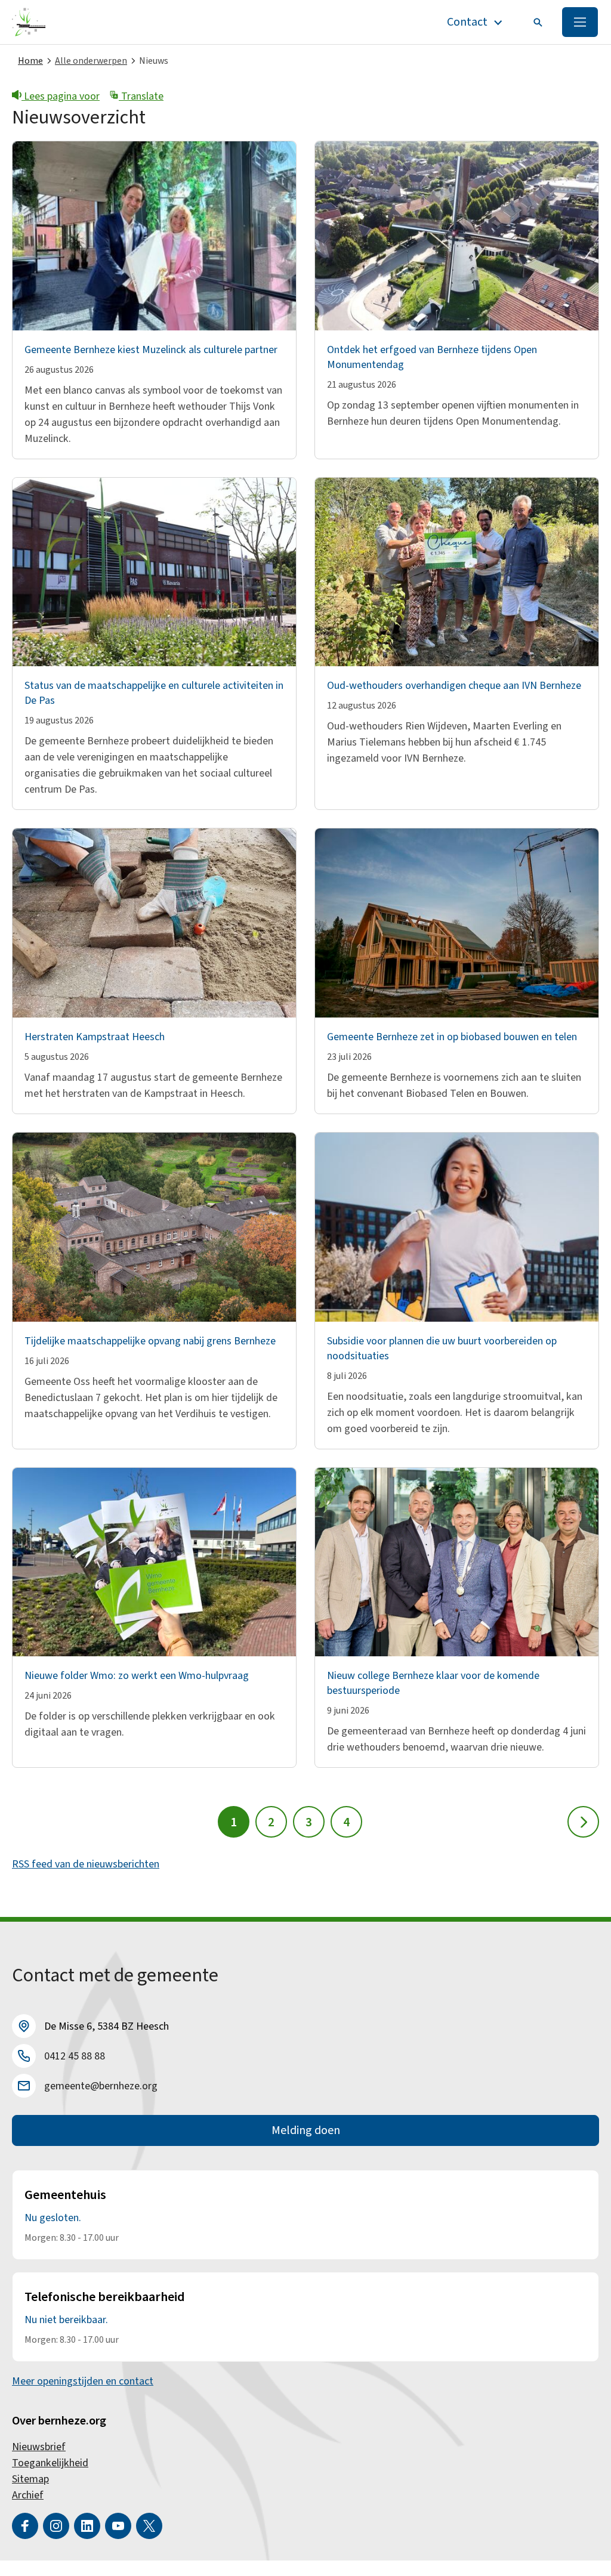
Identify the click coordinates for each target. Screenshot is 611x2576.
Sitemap (30, 2479)
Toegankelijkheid (50, 2463)
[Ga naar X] (149, 2526)
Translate (141, 96)
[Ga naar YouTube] (118, 2526)
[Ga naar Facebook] (25, 2526)
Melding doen (306, 2130)
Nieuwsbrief (39, 2447)
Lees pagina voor (61, 96)
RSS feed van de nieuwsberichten (86, 1864)
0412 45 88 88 (75, 2056)
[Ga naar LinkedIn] (87, 2526)
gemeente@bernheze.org (101, 2086)
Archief (28, 2495)
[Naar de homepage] (29, 22)
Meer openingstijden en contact (83, 2381)
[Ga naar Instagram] (56, 2526)
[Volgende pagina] (583, 1822)
